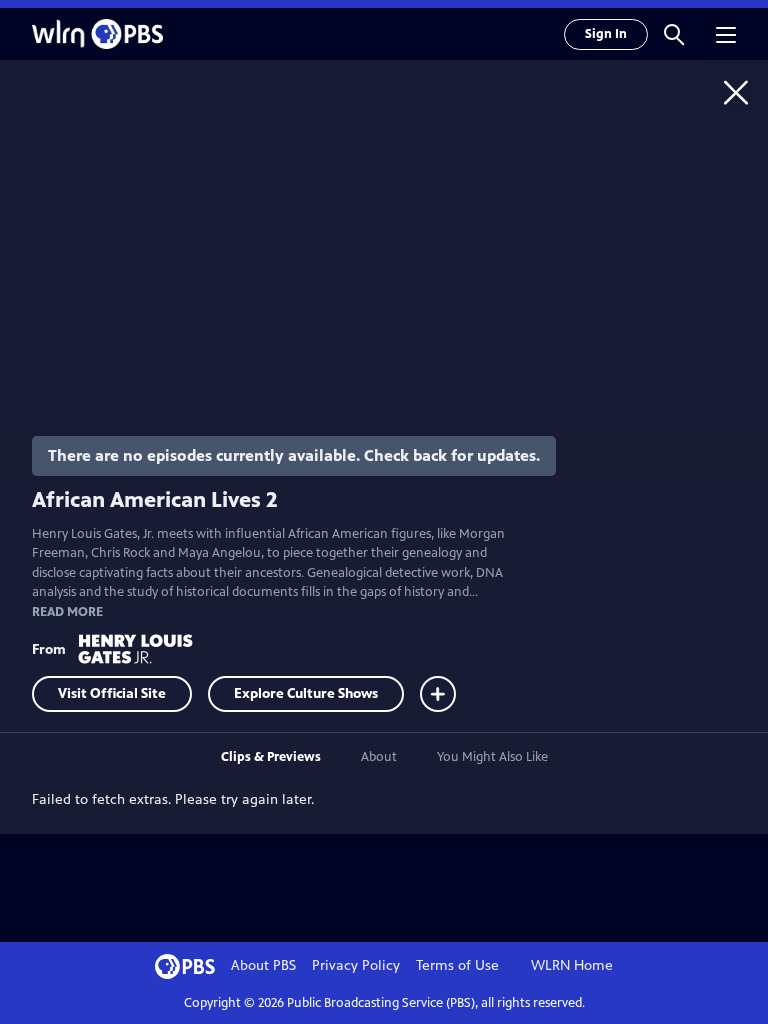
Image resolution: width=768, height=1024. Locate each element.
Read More (67, 612)
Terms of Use (457, 965)
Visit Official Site (112, 693)
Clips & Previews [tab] (271, 757)
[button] (674, 34)
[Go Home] (736, 92)
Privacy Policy (356, 965)
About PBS (263, 965)
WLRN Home (572, 965)
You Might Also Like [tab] (492, 757)
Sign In (606, 34)
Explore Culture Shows (306, 693)
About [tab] (379, 757)
